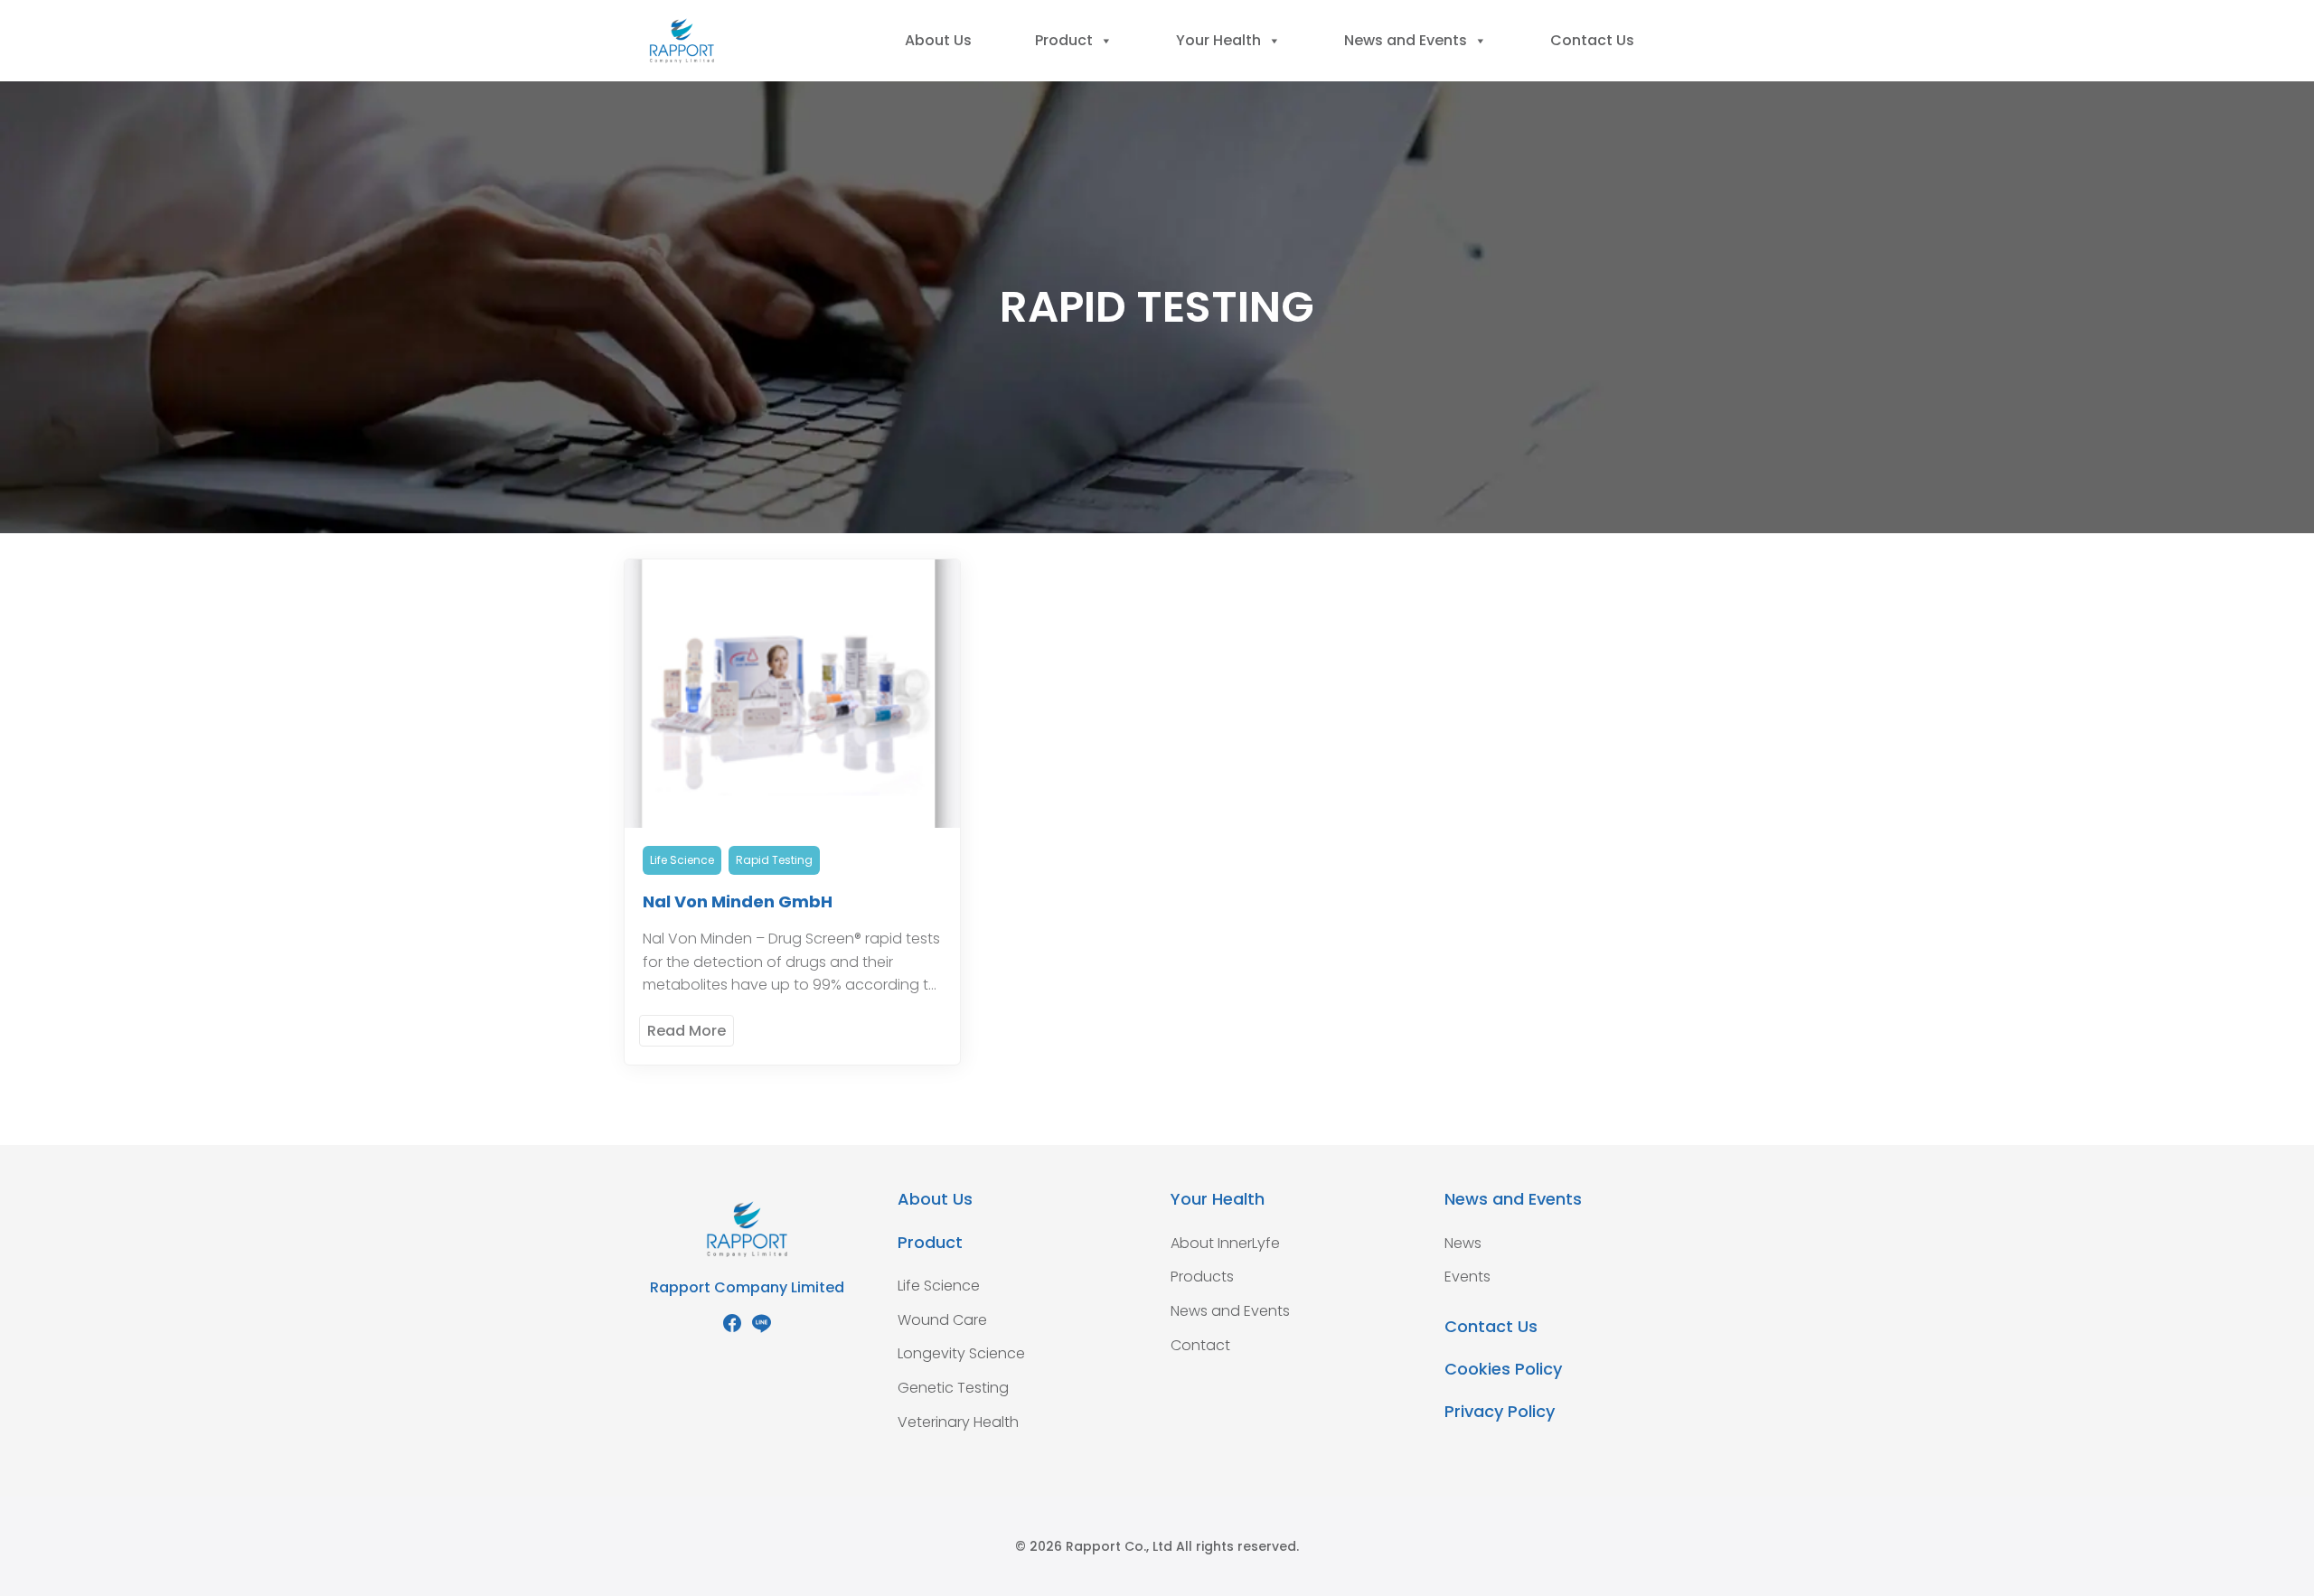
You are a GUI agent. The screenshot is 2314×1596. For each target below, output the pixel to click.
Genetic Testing (953, 1388)
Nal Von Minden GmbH (738, 901)
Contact (1200, 1345)
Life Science (682, 860)
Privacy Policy (1500, 1411)
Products (1202, 1277)
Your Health (1218, 40)
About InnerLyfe (1225, 1243)
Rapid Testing (774, 860)
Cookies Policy (1503, 1369)
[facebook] (732, 1323)
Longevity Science (961, 1353)
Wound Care (942, 1320)
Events (1467, 1277)
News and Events (1406, 40)
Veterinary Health (958, 1422)
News (1463, 1243)
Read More (687, 1031)
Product (1064, 40)
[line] (761, 1323)
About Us (938, 40)
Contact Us (1592, 40)
